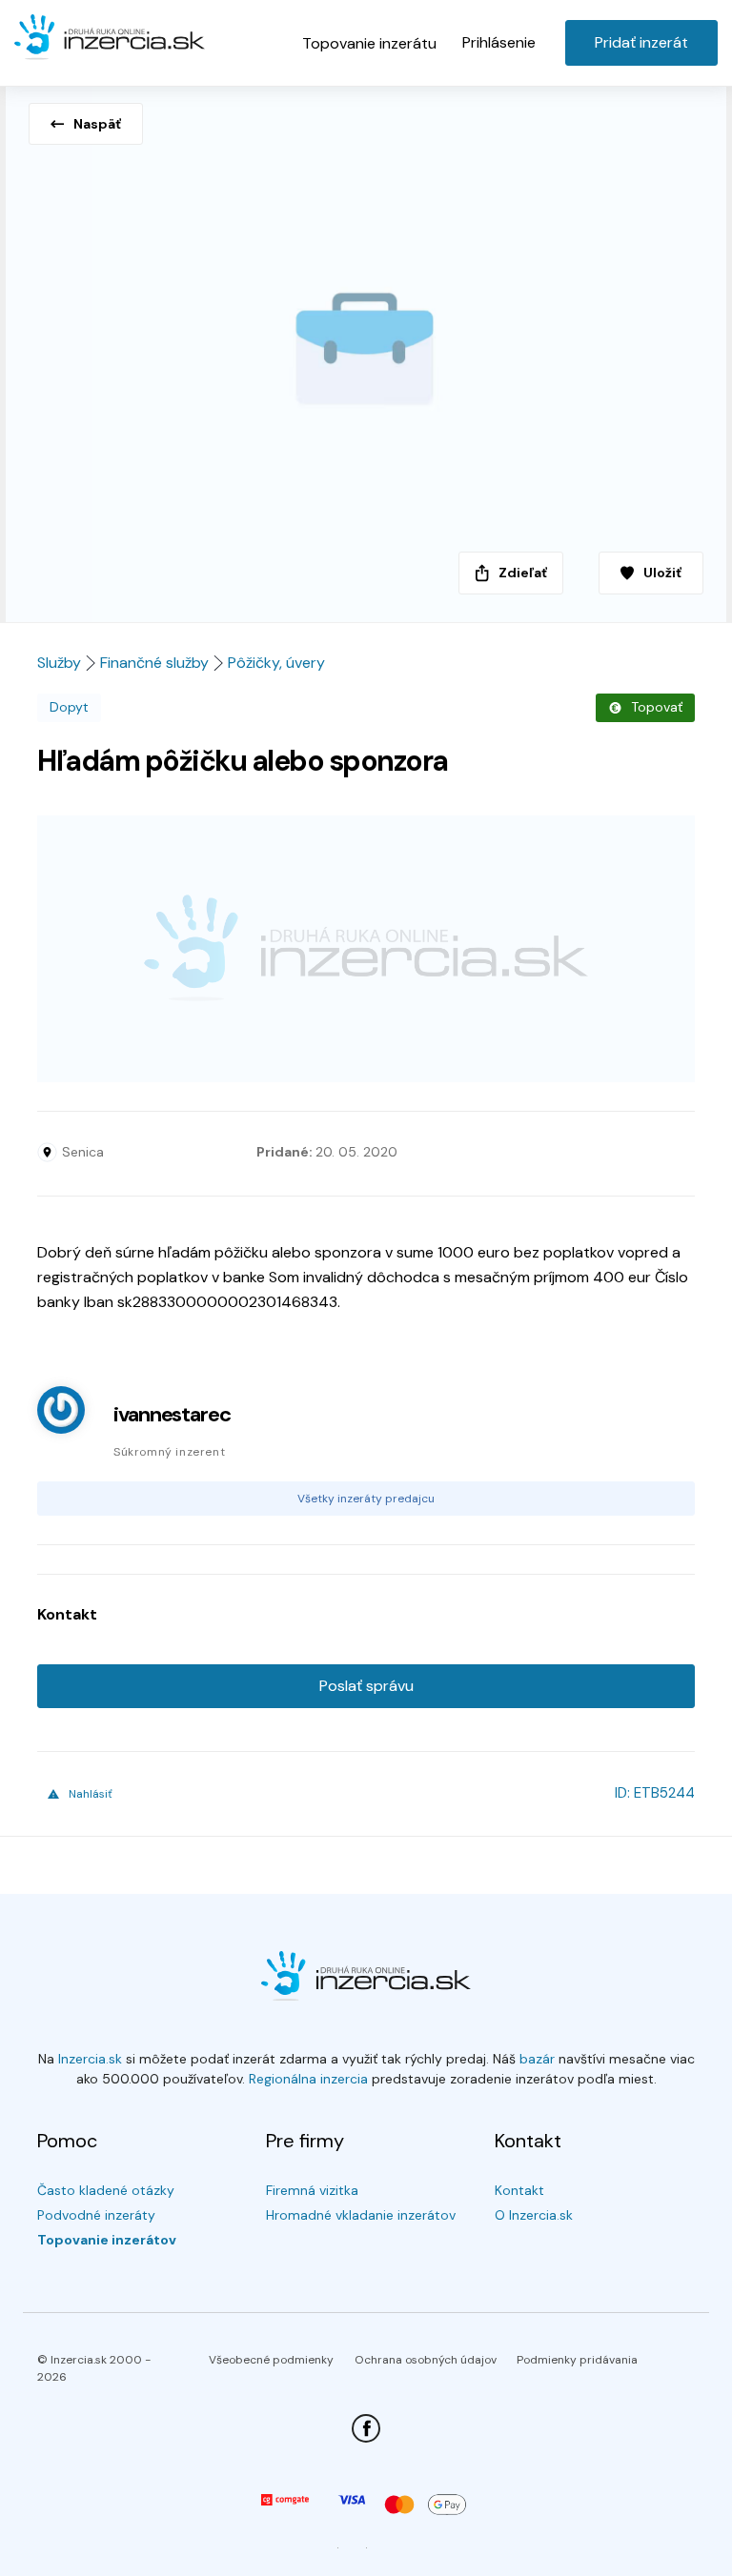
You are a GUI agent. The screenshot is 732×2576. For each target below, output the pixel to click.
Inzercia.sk (90, 2059)
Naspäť (97, 124)
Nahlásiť (91, 1794)
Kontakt (519, 2190)
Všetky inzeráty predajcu (366, 1499)
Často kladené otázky (106, 2190)
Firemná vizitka (312, 2190)
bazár (537, 2059)
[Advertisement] (366, 949)
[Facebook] (366, 2428)
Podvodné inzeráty (96, 2215)
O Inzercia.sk (534, 2215)
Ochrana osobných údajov (426, 2360)
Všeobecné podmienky (271, 2360)
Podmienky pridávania (577, 2360)
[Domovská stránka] (110, 40)
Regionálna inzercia (308, 2079)
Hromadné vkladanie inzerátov (361, 2215)
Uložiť (662, 573)
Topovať (657, 707)
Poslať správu (366, 1686)
